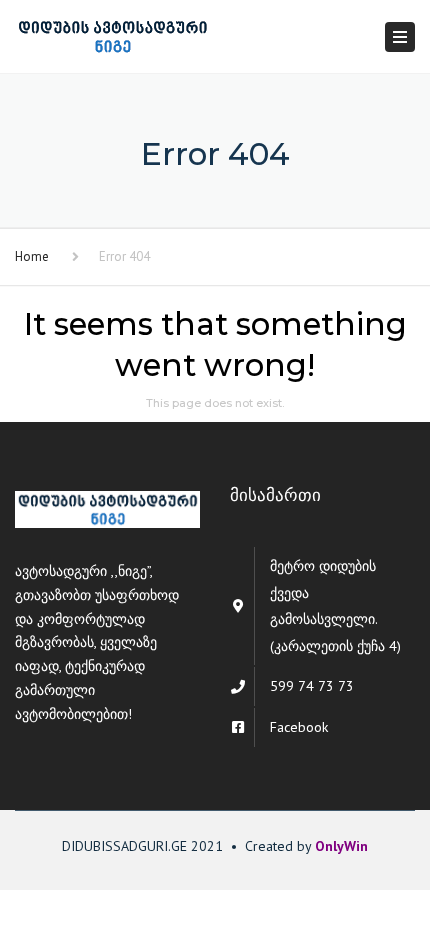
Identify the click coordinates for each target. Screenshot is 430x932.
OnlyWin (341, 846)
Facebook (299, 727)
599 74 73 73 (312, 686)
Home (32, 256)
